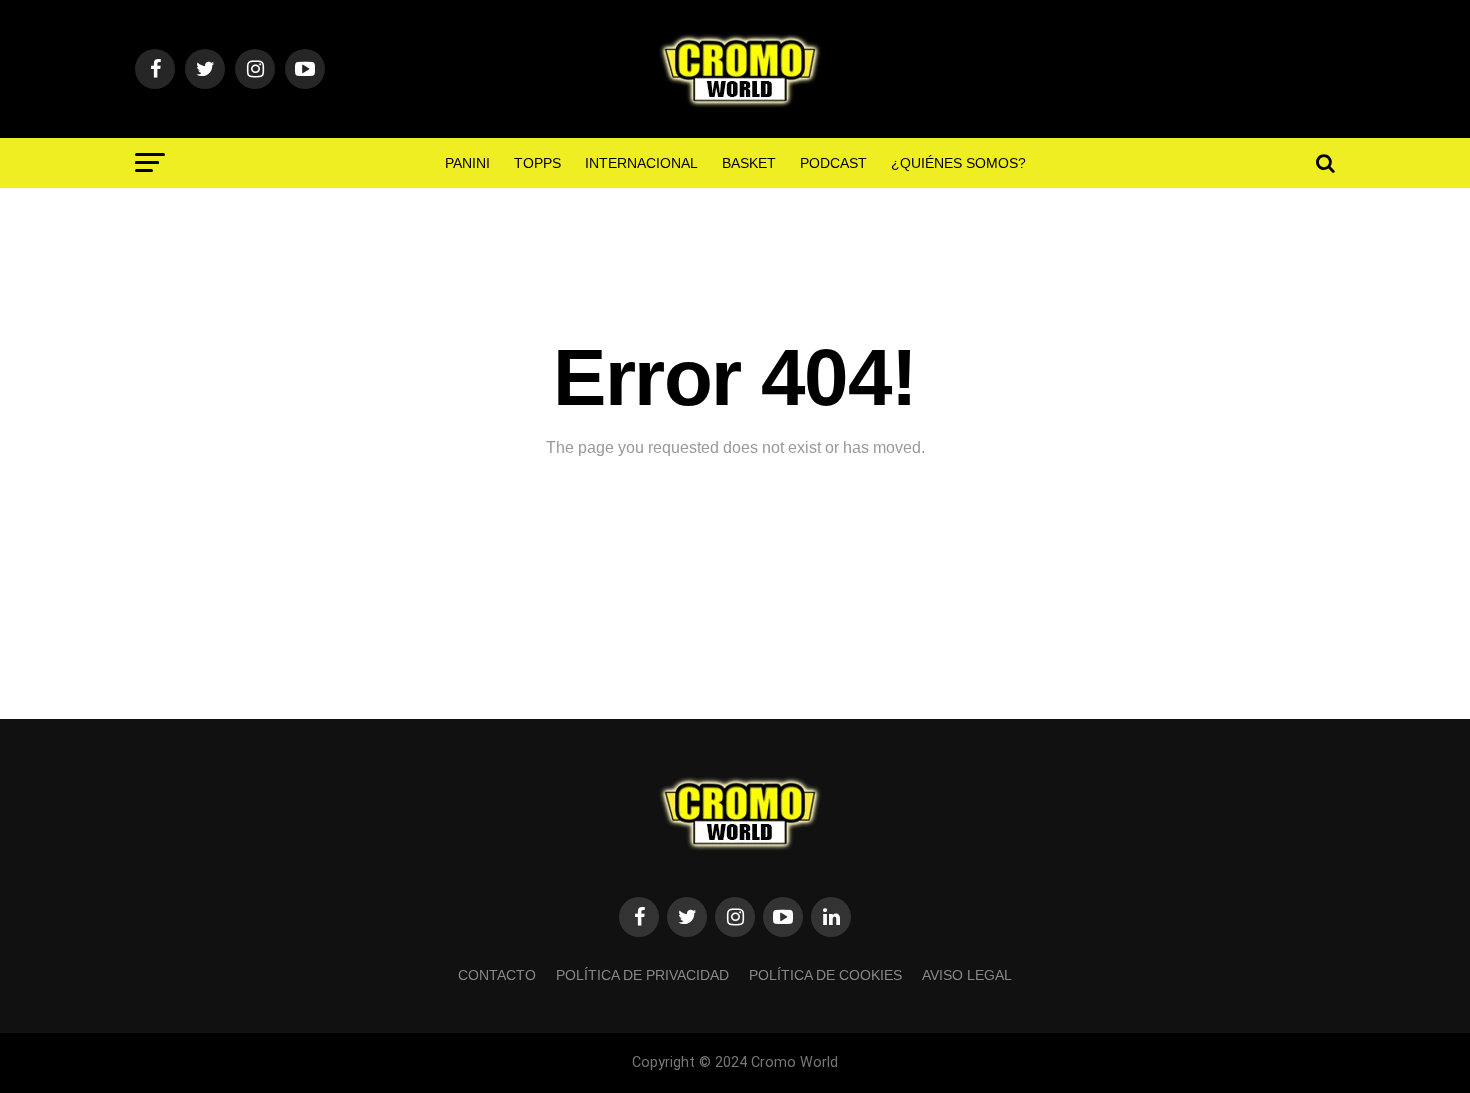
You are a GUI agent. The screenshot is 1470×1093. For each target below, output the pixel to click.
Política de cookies (825, 975)
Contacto (497, 975)
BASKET (749, 163)
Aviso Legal (967, 975)
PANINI (467, 163)
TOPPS (537, 163)
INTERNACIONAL (641, 163)
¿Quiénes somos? (958, 163)
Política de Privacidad (642, 975)
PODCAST (833, 163)
